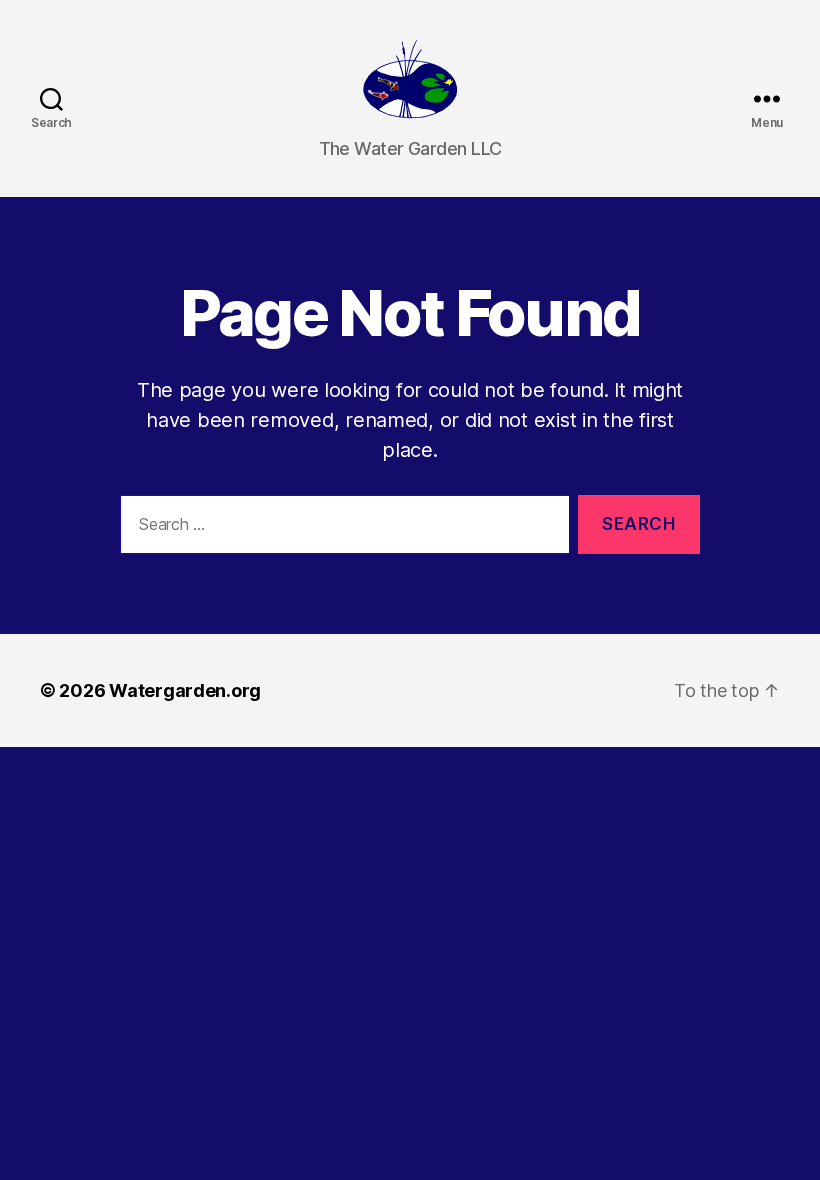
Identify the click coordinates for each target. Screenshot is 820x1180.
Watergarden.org (185, 690)
